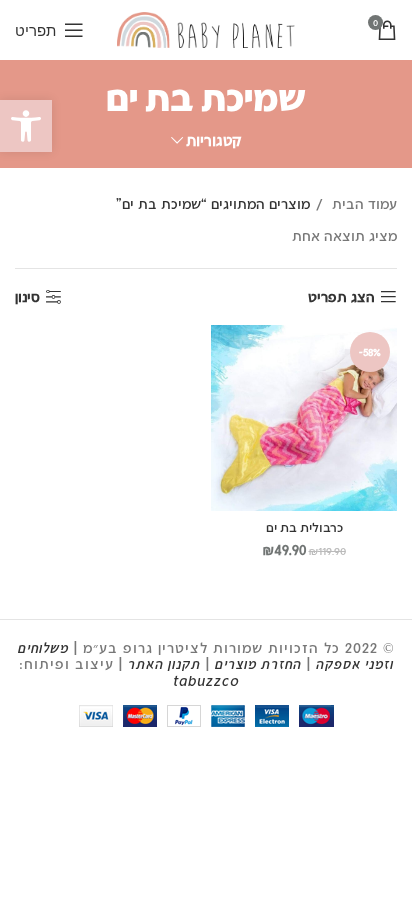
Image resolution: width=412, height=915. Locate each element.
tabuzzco (206, 680)
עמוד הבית (362, 203)
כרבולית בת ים (304, 527)
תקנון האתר (164, 663)
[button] (26, 126)
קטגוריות (213, 140)
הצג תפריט (341, 297)
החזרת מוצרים (258, 663)
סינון (27, 297)
